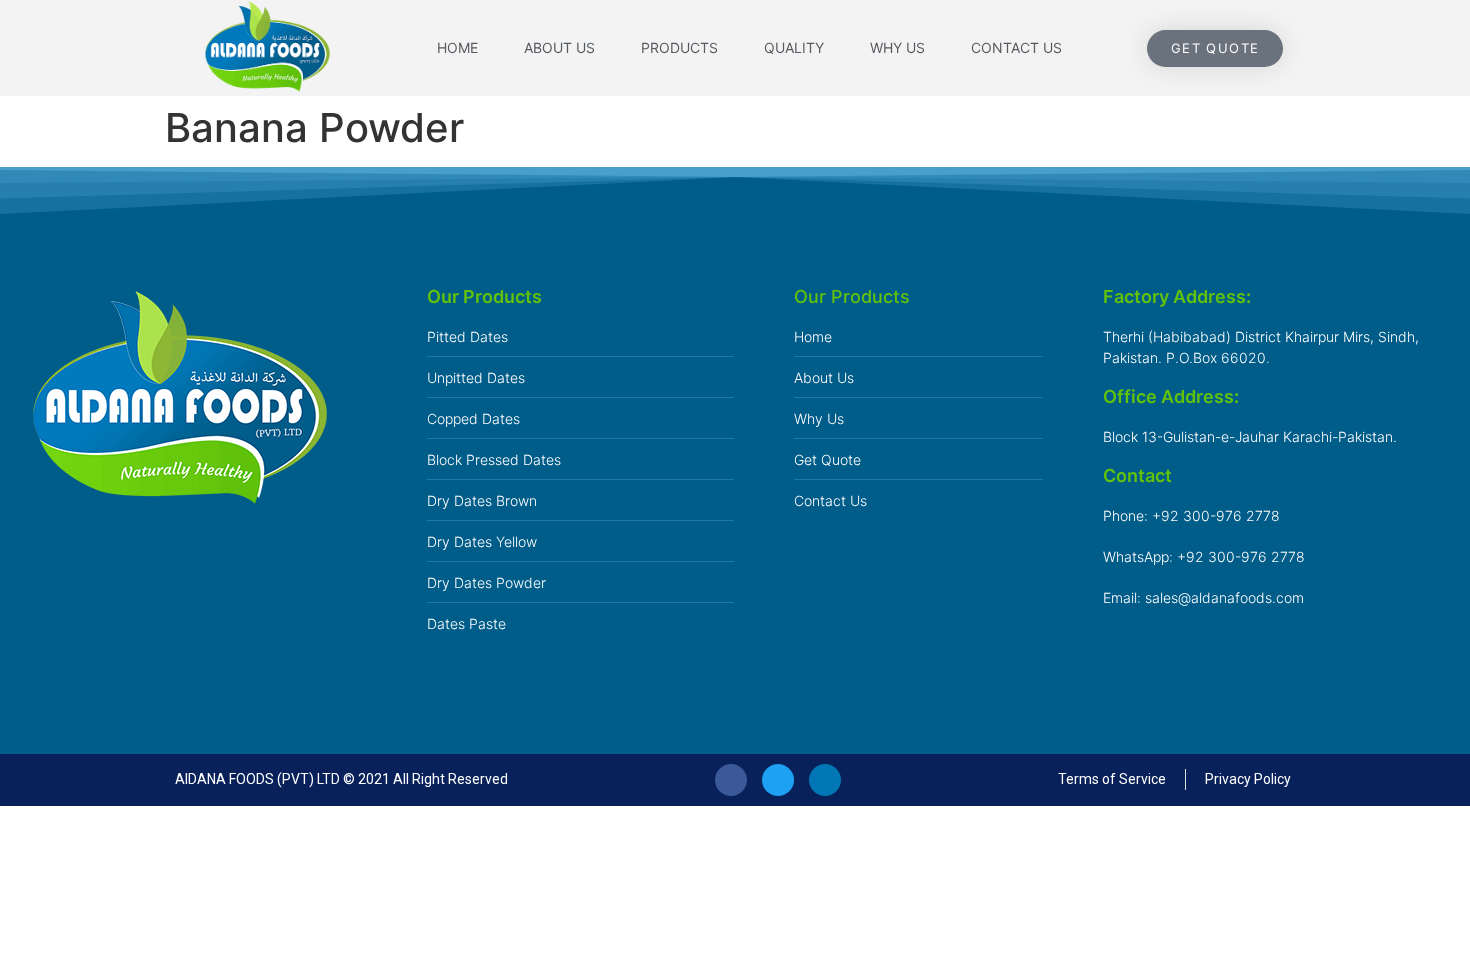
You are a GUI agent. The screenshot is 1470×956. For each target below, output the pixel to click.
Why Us (897, 47)
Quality (794, 47)
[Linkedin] (825, 780)
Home (457, 47)
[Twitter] (778, 780)
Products (679, 47)
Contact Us (1016, 47)
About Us (559, 47)
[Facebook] (731, 780)
